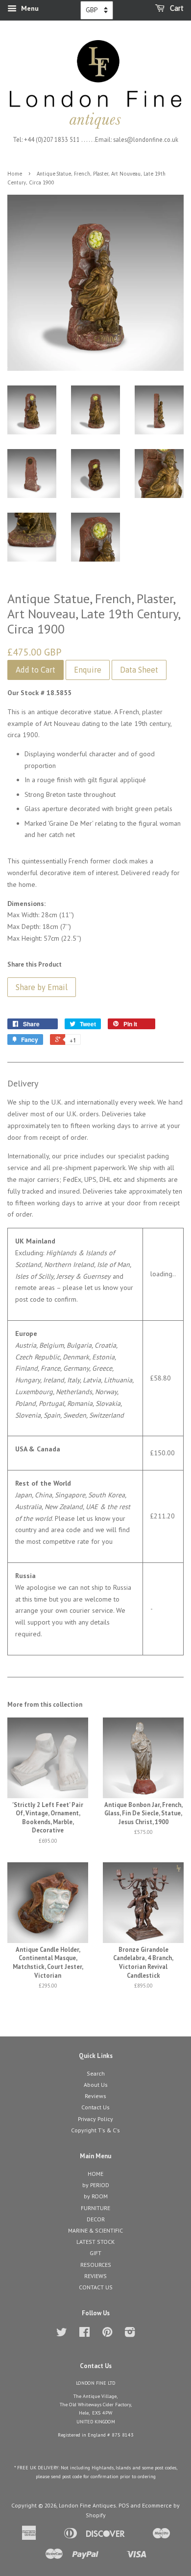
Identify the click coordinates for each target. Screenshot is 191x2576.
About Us (96, 2085)
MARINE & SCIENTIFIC (95, 2230)
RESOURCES (96, 2265)
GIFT (95, 2253)
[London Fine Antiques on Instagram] (130, 2334)
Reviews (95, 2096)
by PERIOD (96, 2185)
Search (96, 2073)
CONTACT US (96, 2287)
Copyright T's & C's (95, 2130)
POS (124, 2505)
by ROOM (96, 2196)
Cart (176, 8)
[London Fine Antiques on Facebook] (84, 2334)
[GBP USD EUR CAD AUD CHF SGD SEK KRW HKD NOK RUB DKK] (97, 10)
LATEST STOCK (95, 2242)
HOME (95, 2174)
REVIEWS (95, 2276)
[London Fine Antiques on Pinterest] (107, 2334)
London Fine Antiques (87, 2505)
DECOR (96, 2219)
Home (15, 174)
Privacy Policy (95, 2119)
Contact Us (95, 2107)
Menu (29, 8)
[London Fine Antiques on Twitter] (62, 2334)
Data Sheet (139, 670)
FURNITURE (95, 2208)
